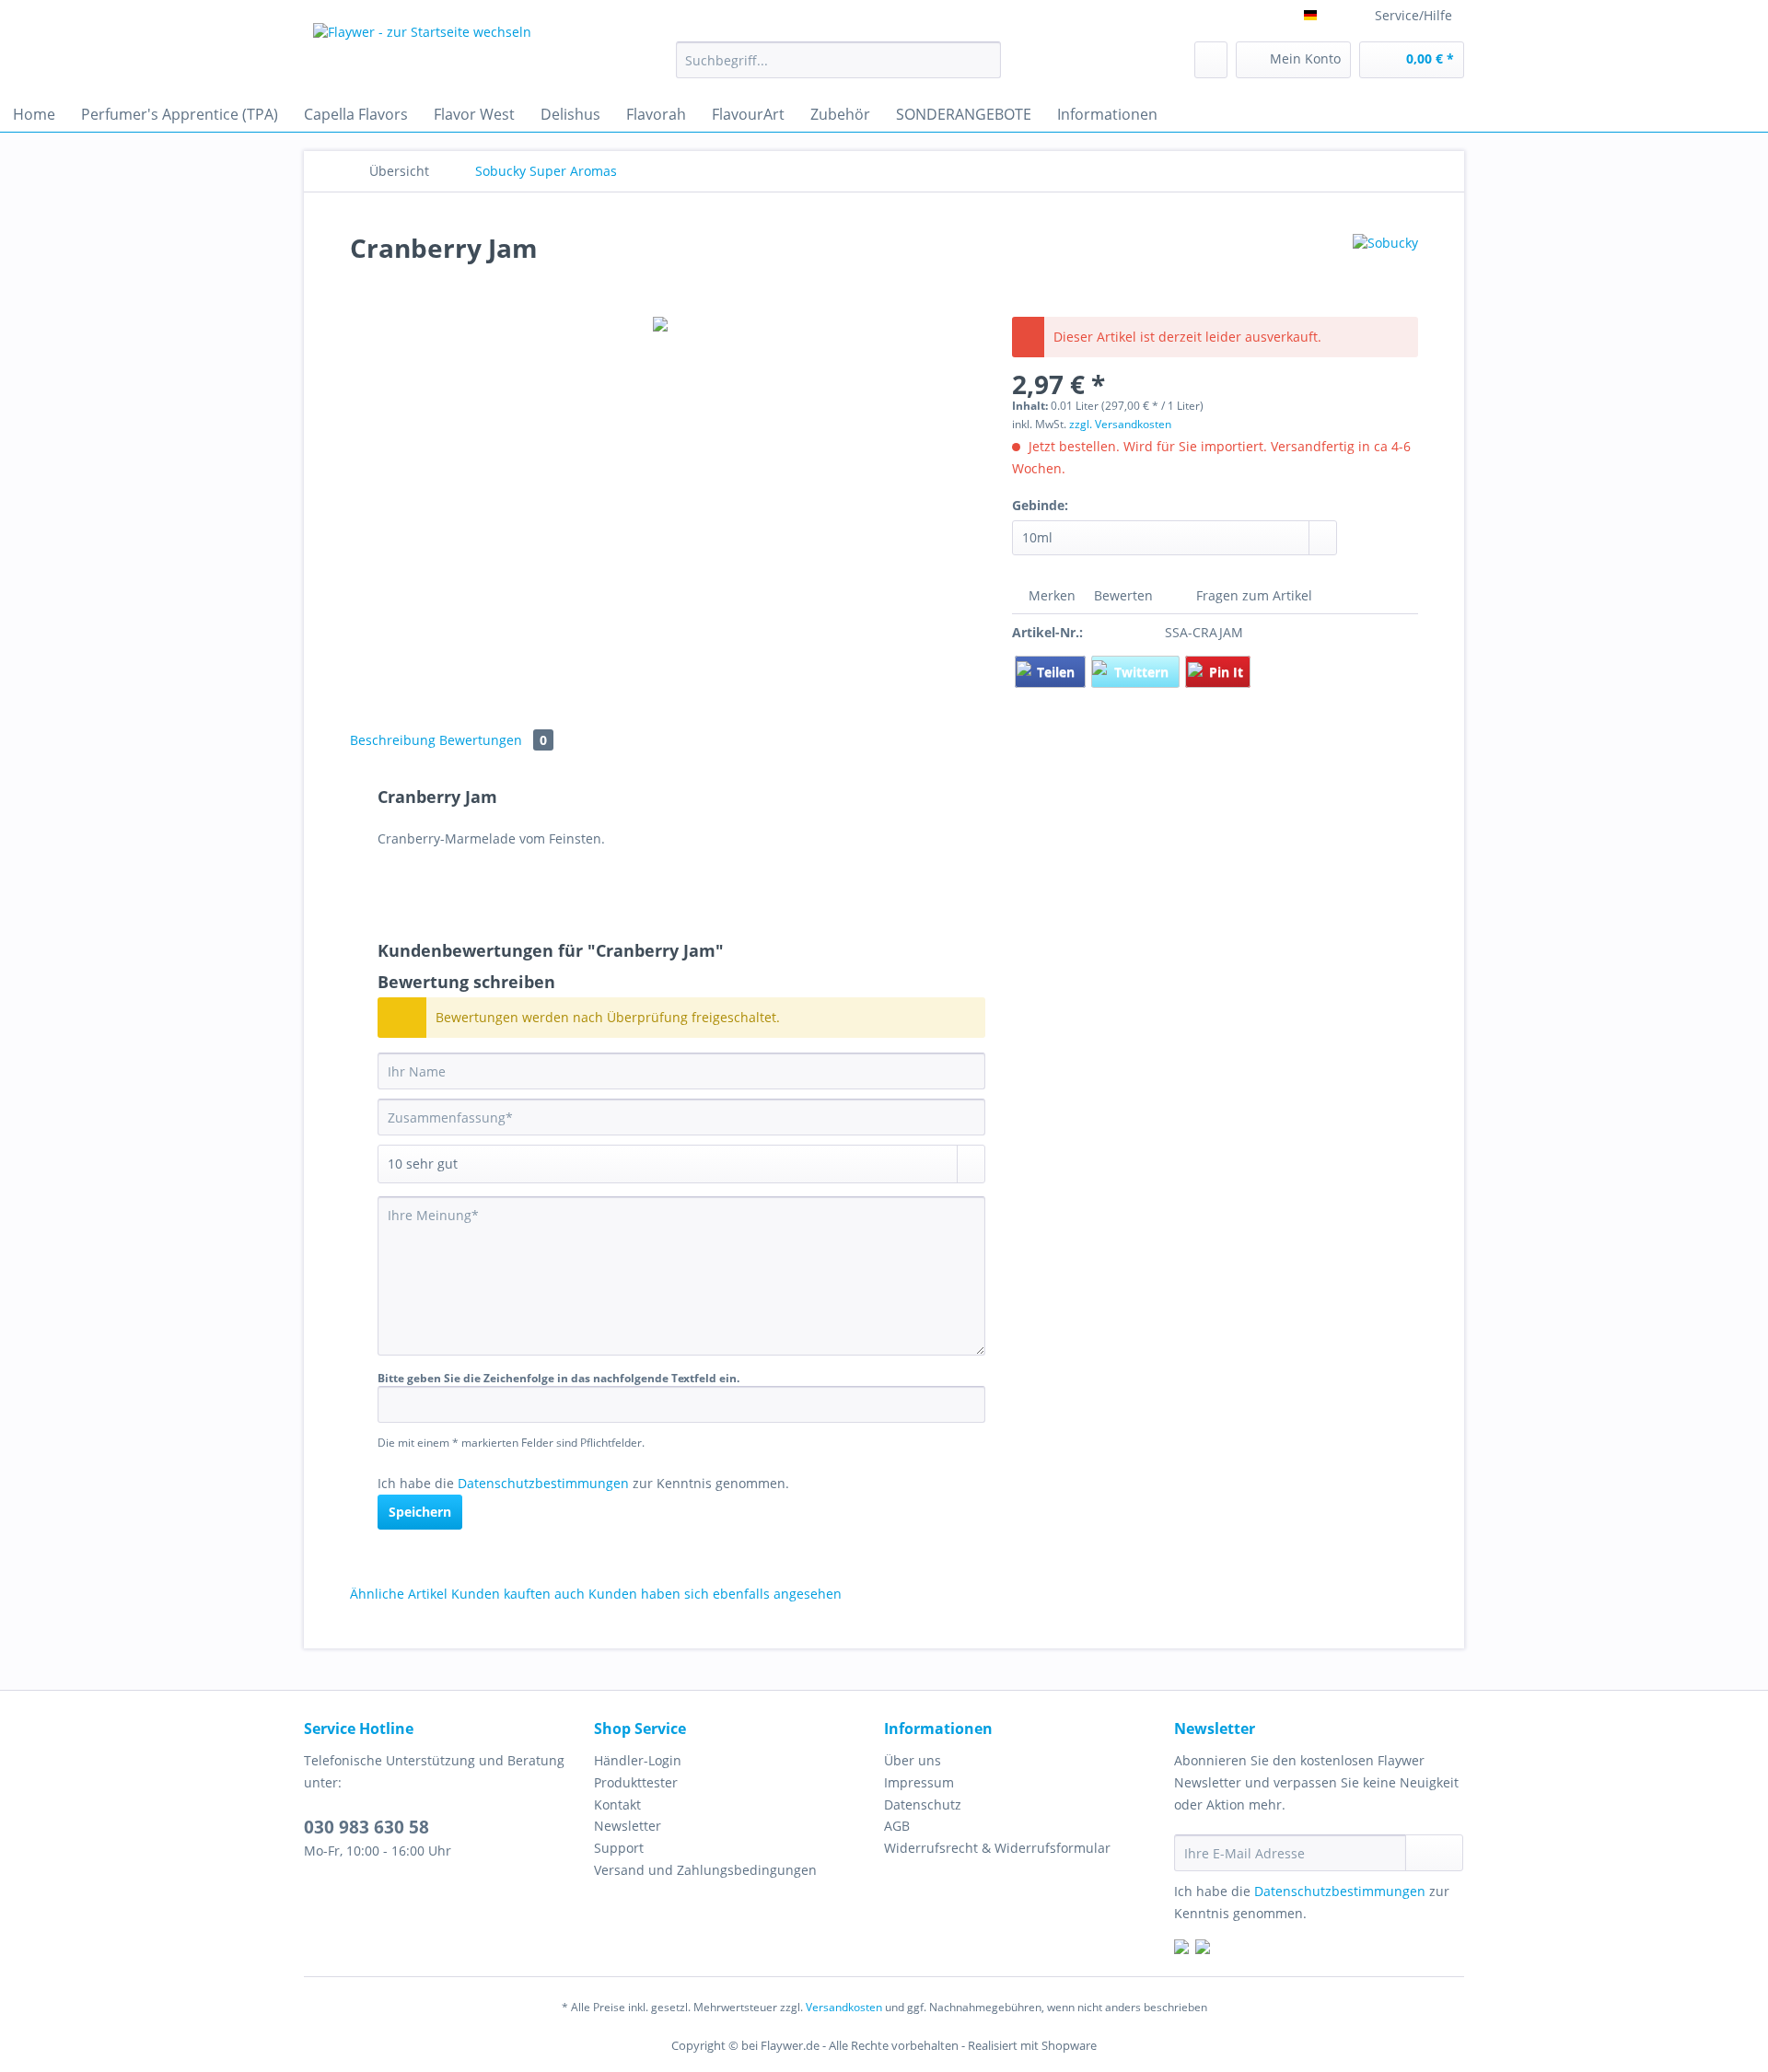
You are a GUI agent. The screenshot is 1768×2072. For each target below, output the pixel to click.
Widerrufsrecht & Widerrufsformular (997, 1848)
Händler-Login (638, 1760)
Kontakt (617, 1804)
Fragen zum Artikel (1252, 595)
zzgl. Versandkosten (1120, 424)
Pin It (1226, 672)
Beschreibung (393, 740)
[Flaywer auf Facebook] (1181, 1949)
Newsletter (628, 1826)
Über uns (913, 1760)
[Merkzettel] (1211, 60)
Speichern (420, 1512)
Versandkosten (844, 2007)
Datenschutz (923, 1804)
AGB (897, 1826)
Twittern (1143, 672)
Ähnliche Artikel (399, 1594)
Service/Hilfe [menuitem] (1413, 15)
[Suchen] (984, 60)
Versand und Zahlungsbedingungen (705, 1870)
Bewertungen (493, 740)
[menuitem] (838, 69)
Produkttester (636, 1782)
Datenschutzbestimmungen (543, 1483)
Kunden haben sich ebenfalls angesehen (715, 1594)
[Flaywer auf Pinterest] (1203, 1949)
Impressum (919, 1782)
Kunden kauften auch (518, 1594)
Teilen (1058, 672)
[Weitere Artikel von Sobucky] (1385, 266)
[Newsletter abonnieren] (1434, 1853)
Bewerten (1123, 595)
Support (619, 1848)
